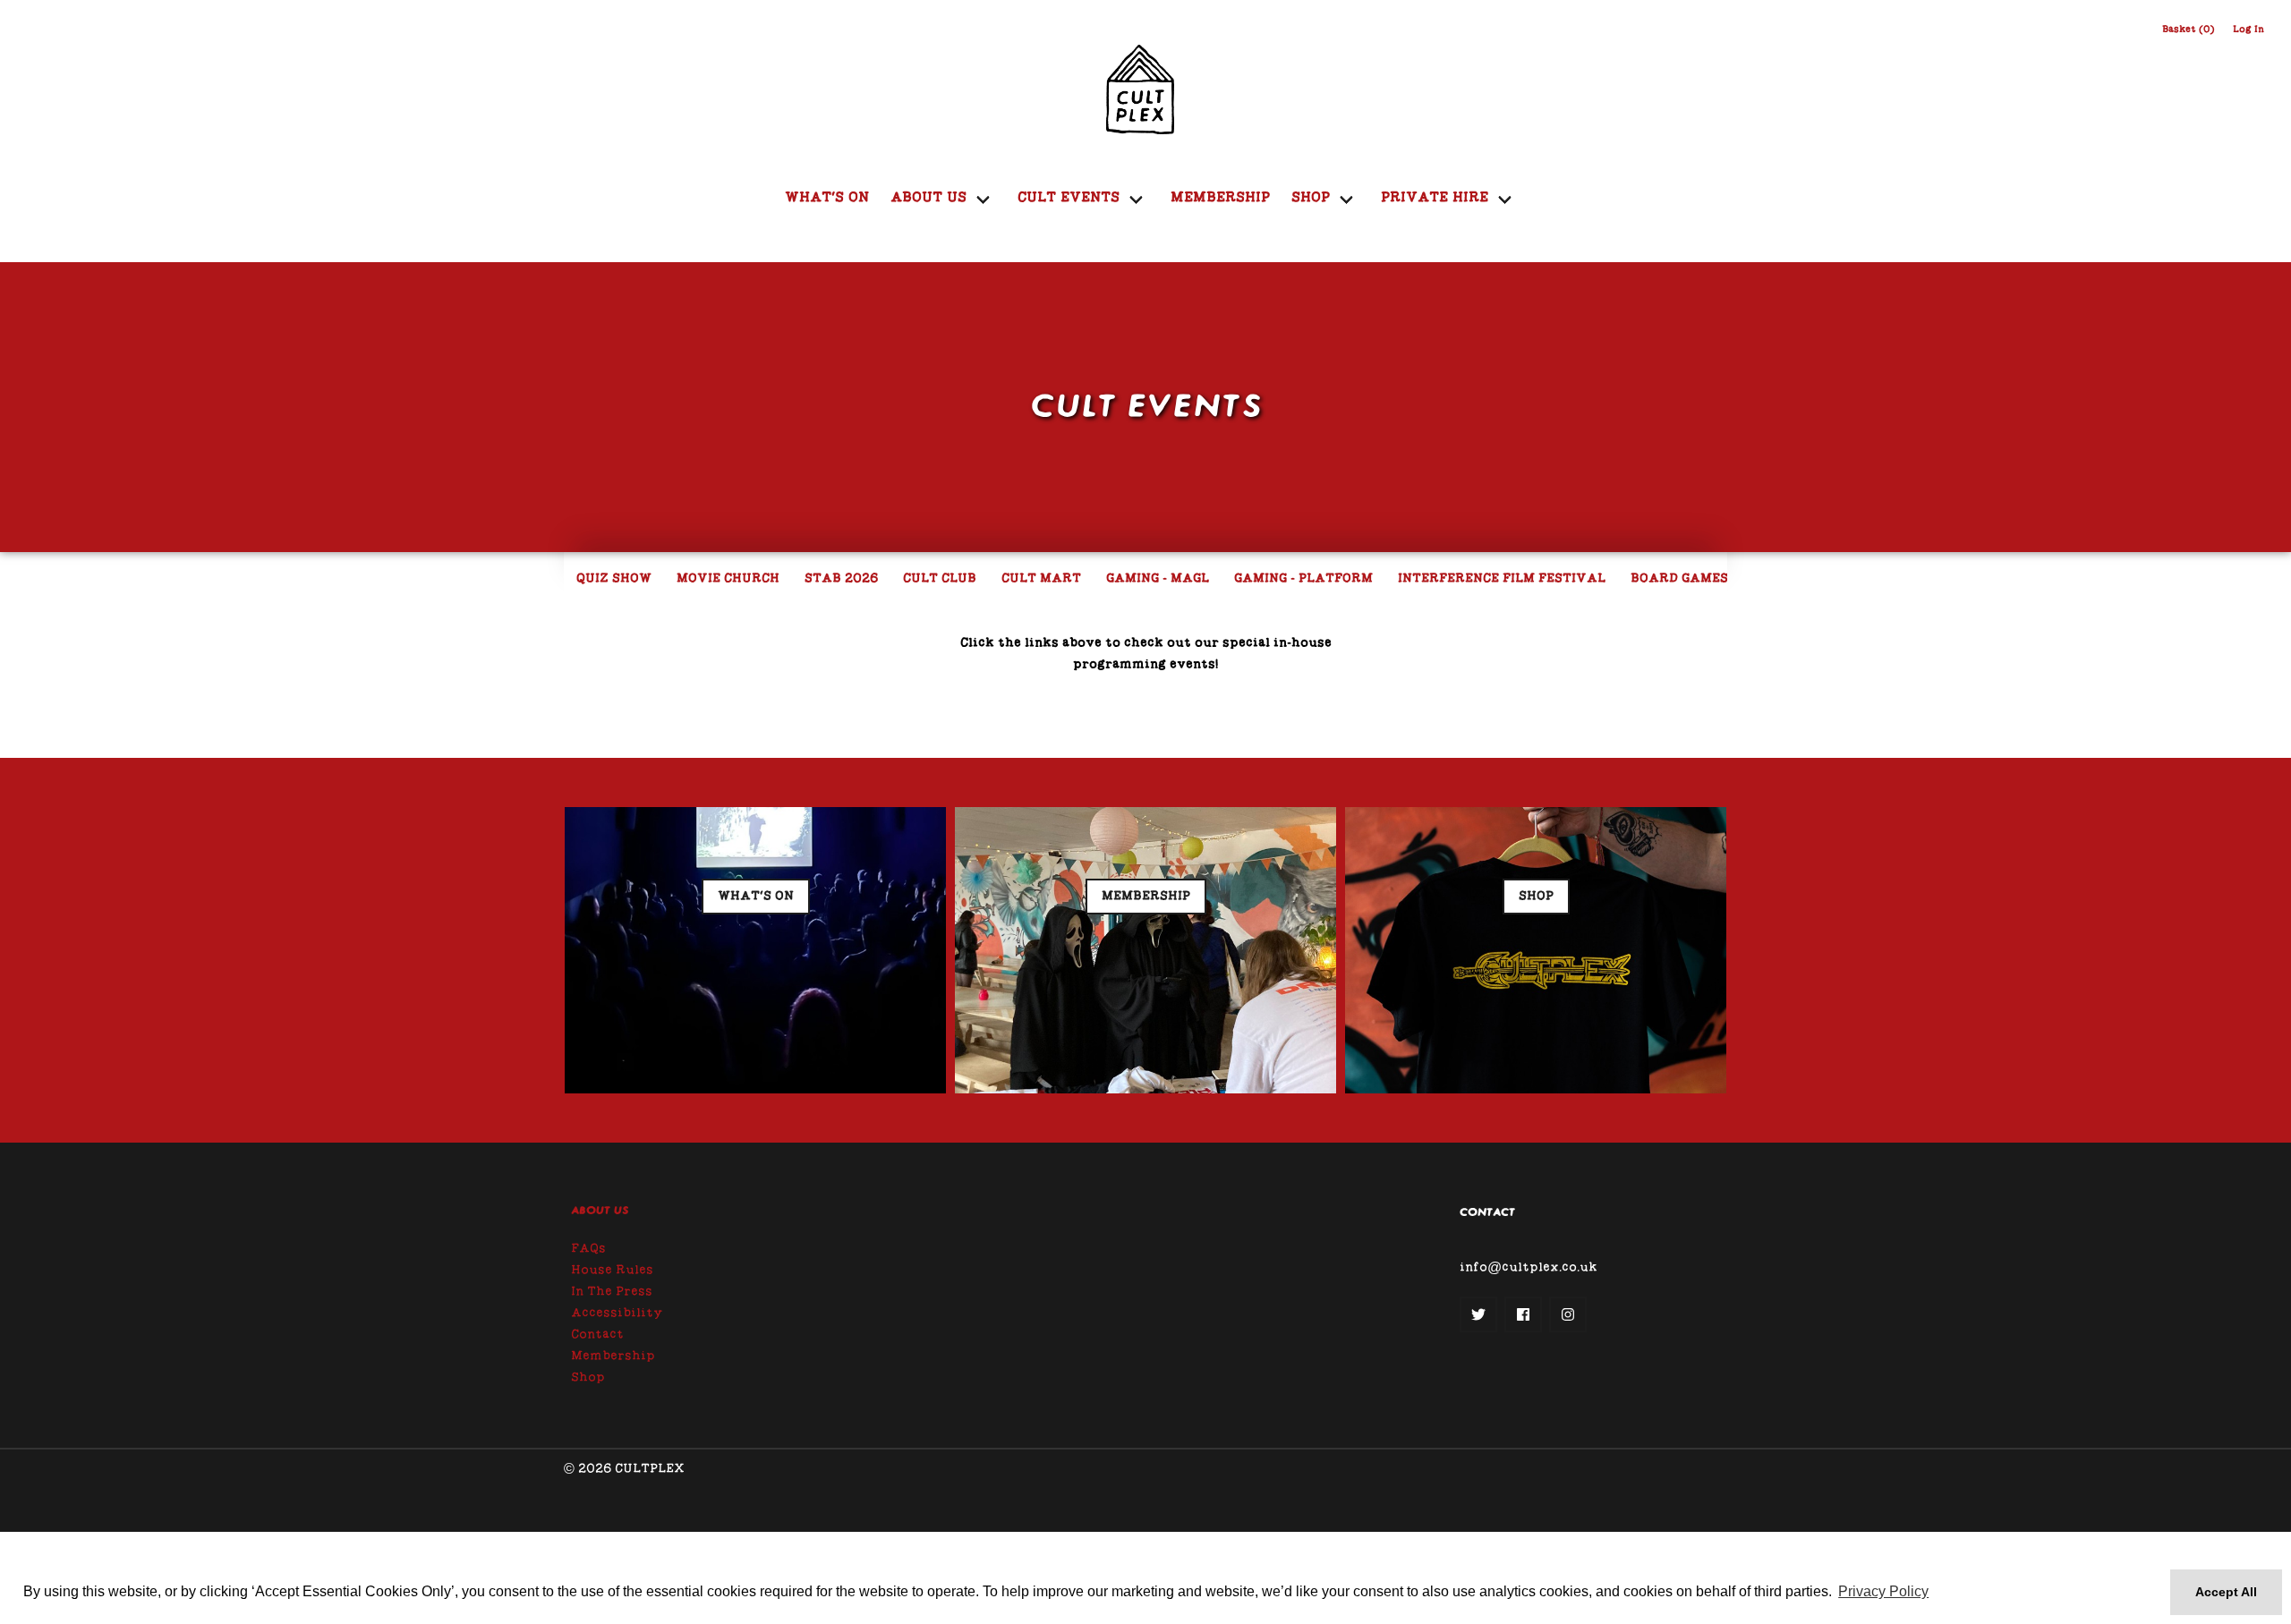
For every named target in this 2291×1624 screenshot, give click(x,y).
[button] (1478, 1314)
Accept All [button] (2226, 1592)
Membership (1220, 198)
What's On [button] (756, 897)
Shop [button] (1536, 897)
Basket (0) (2189, 30)
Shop (588, 1378)
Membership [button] (1146, 897)
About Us (600, 1211)
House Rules (612, 1271)
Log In (2248, 30)
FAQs (588, 1249)
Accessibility (617, 1314)
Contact (597, 1335)
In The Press (612, 1292)
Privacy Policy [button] (1883, 1591)
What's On (827, 198)
